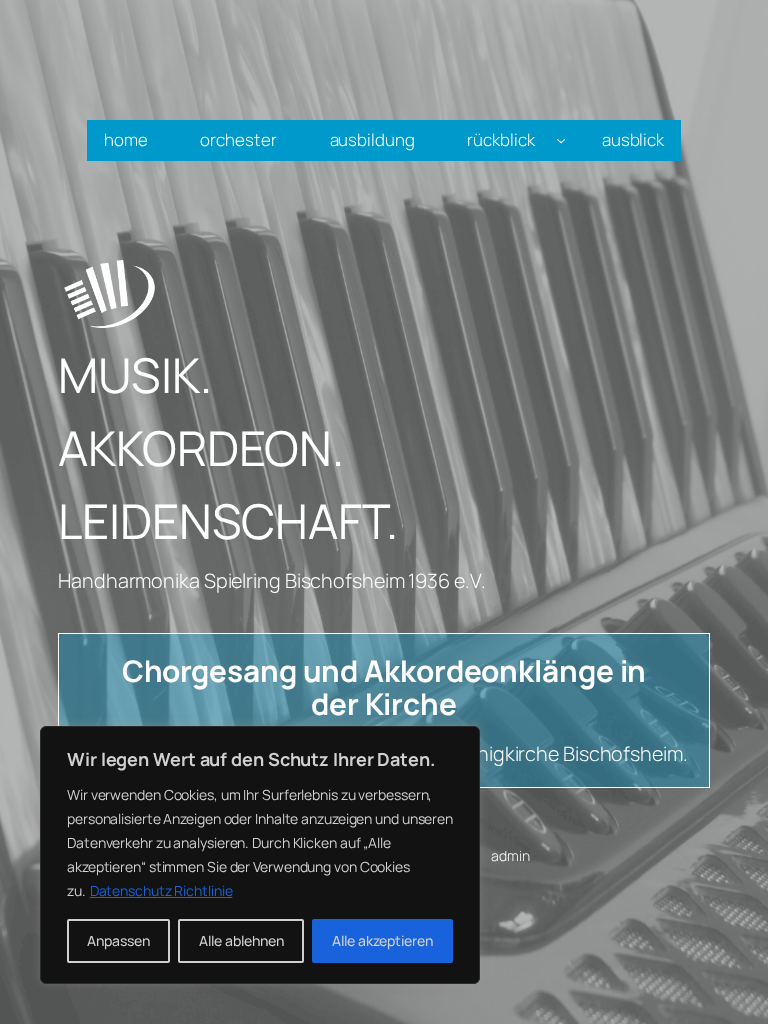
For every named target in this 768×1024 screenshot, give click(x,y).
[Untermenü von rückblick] (561, 140)
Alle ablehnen (241, 940)
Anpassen (118, 940)
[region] (260, 855)
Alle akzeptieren (382, 940)
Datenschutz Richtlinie (161, 890)
